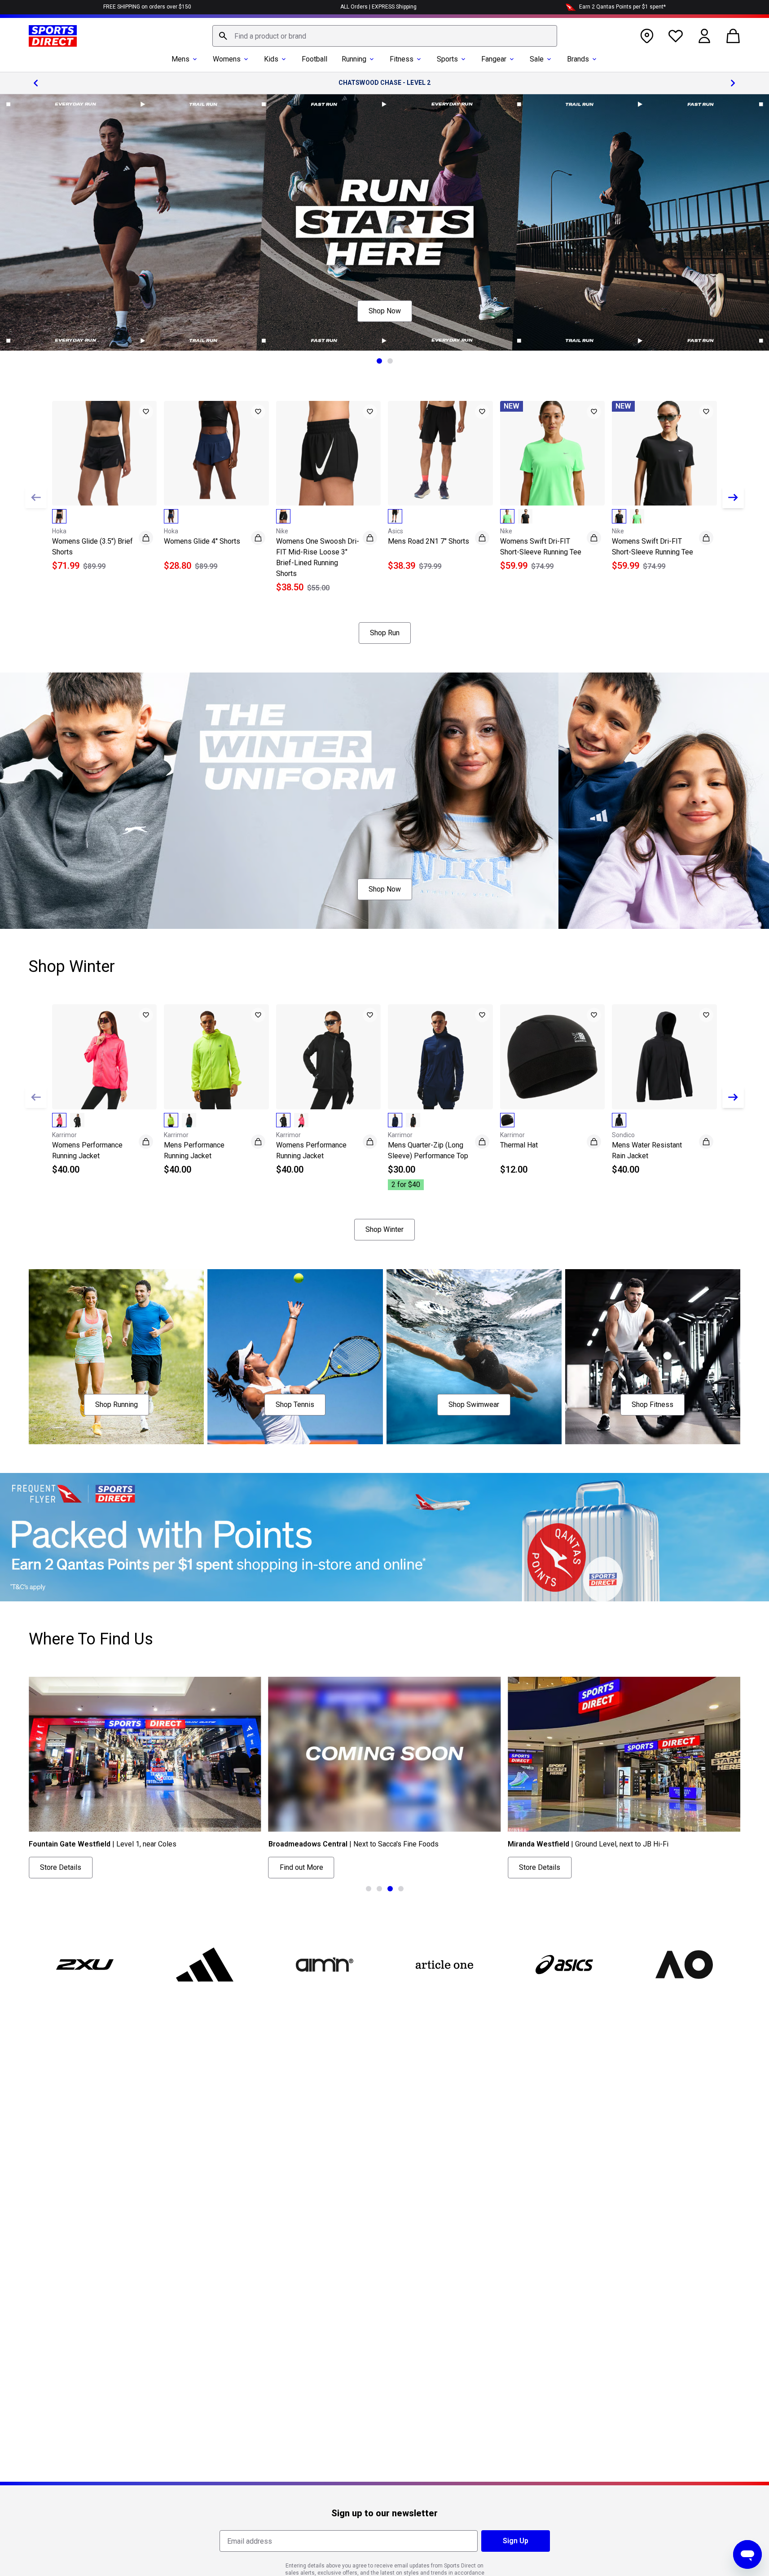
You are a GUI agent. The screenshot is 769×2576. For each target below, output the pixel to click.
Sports (447, 59)
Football (314, 59)
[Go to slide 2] (390, 361)
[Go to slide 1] (379, 361)
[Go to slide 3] (390, 1889)
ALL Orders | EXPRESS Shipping (378, 7)
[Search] (223, 36)
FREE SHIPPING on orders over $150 (147, 7)
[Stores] (647, 36)
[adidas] (205, 1965)
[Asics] (564, 1965)
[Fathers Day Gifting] (384, 222)
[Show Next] (733, 497)
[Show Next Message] (733, 83)
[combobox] (385, 36)
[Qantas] (384, 1537)
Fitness (402, 59)
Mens (180, 59)
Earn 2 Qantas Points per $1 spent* (622, 7)
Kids (271, 59)
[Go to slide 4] (401, 1889)
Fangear (494, 59)
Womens (227, 59)
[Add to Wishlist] (146, 412)
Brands (578, 59)
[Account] (704, 36)
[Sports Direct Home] (53, 36)
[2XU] (85, 1965)
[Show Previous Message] (36, 83)
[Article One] (444, 1965)
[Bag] (733, 36)
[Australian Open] (684, 1965)
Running (354, 59)
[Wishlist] (676, 36)
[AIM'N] (325, 1965)
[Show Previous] (36, 497)
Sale (537, 59)
